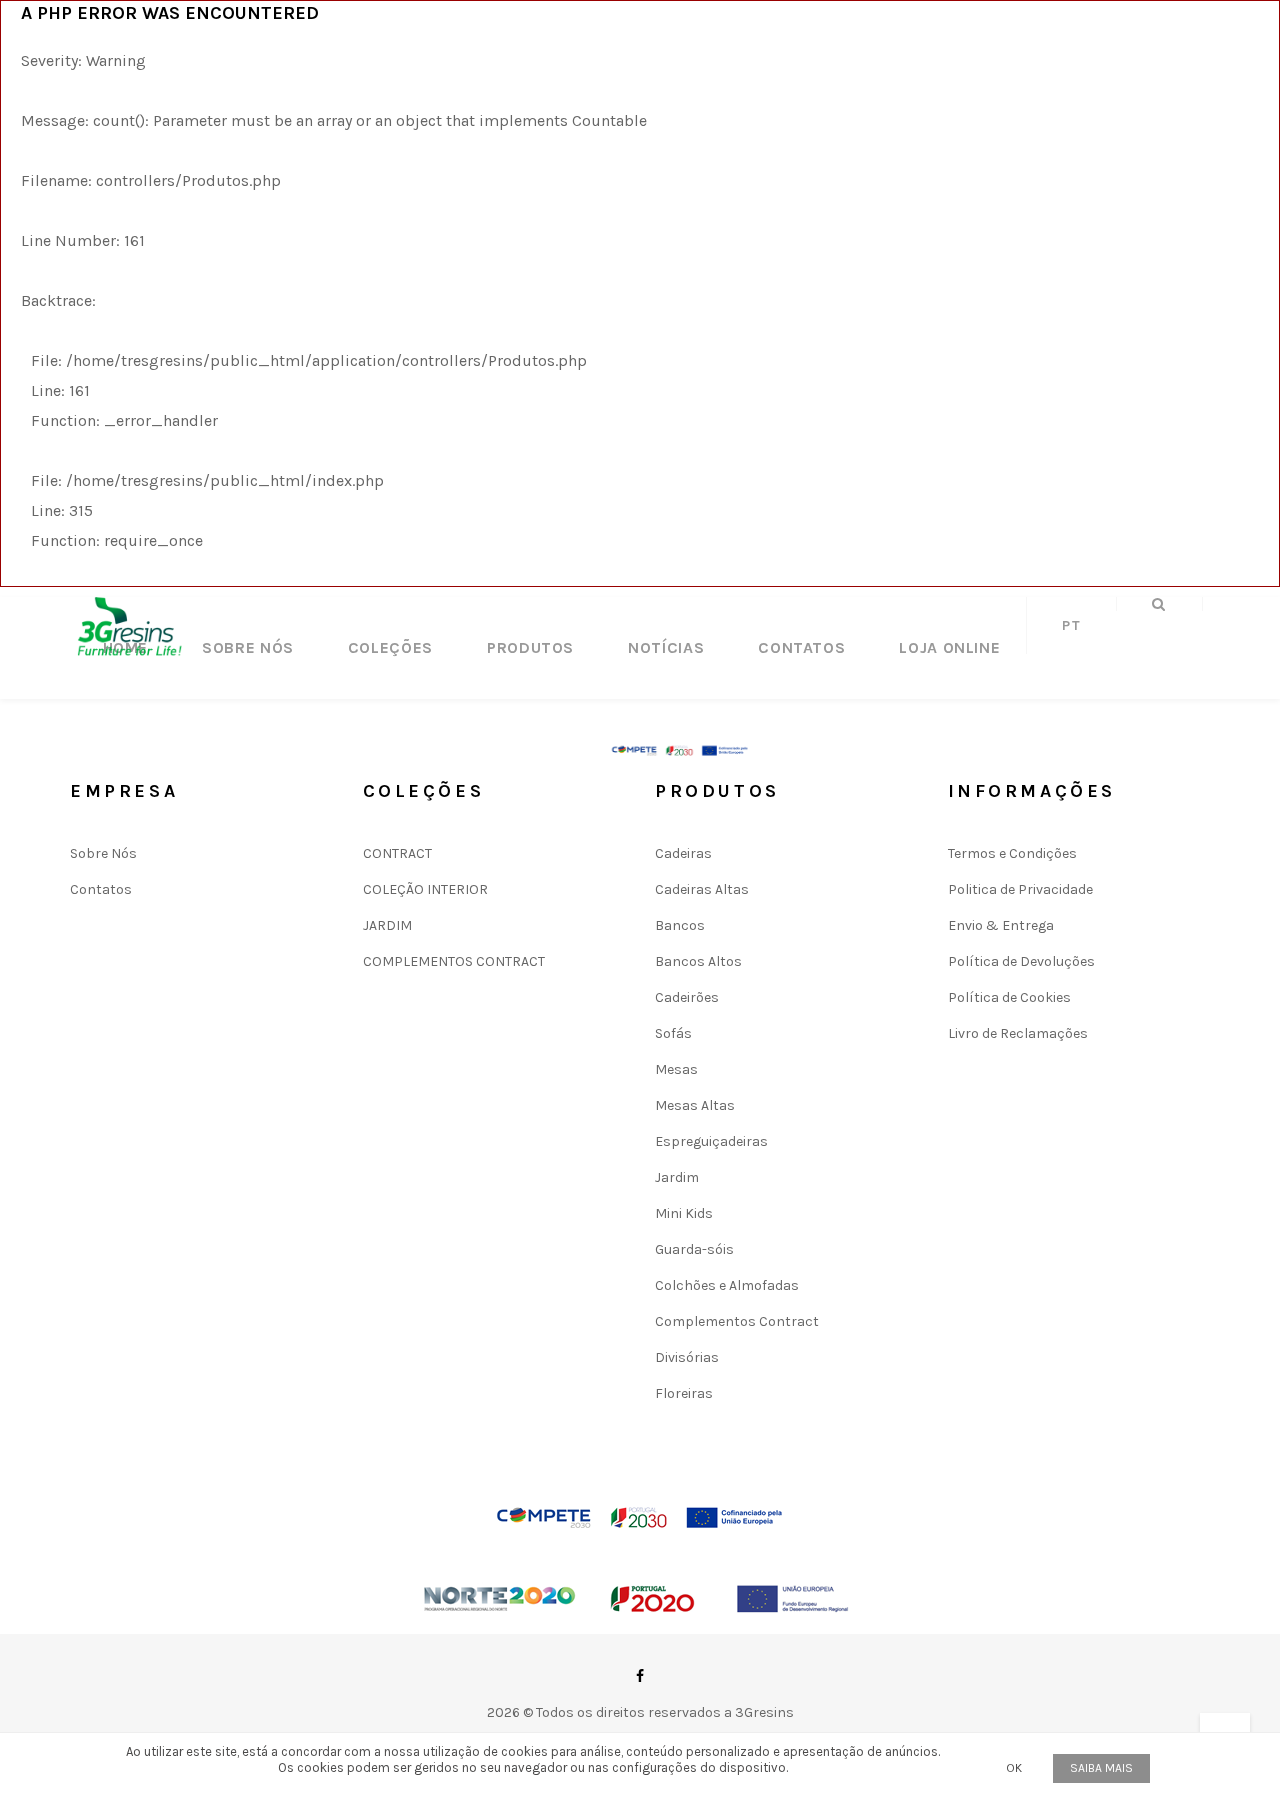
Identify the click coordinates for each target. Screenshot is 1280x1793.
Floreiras (684, 1393)
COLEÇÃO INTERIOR (425, 889)
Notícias (666, 647)
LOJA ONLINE (949, 647)
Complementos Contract (737, 1321)
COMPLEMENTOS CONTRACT (454, 961)
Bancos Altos (698, 961)
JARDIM (387, 925)
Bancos (680, 925)
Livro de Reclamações (1018, 1033)
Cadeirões (687, 997)
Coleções (390, 647)
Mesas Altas (695, 1105)
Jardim (677, 1177)
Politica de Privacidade (1020, 889)
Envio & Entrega (1001, 925)
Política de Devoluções (1021, 961)
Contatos (801, 647)
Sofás (673, 1033)
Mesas (676, 1069)
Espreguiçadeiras (711, 1141)
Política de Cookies (1009, 997)
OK (1014, 1768)
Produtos (530, 647)
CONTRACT (397, 853)
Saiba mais (1101, 1768)
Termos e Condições (1012, 853)
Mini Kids (684, 1213)
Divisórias (687, 1357)
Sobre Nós (248, 647)
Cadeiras (683, 853)
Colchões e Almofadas (727, 1285)
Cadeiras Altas (702, 889)
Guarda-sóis (694, 1249)
